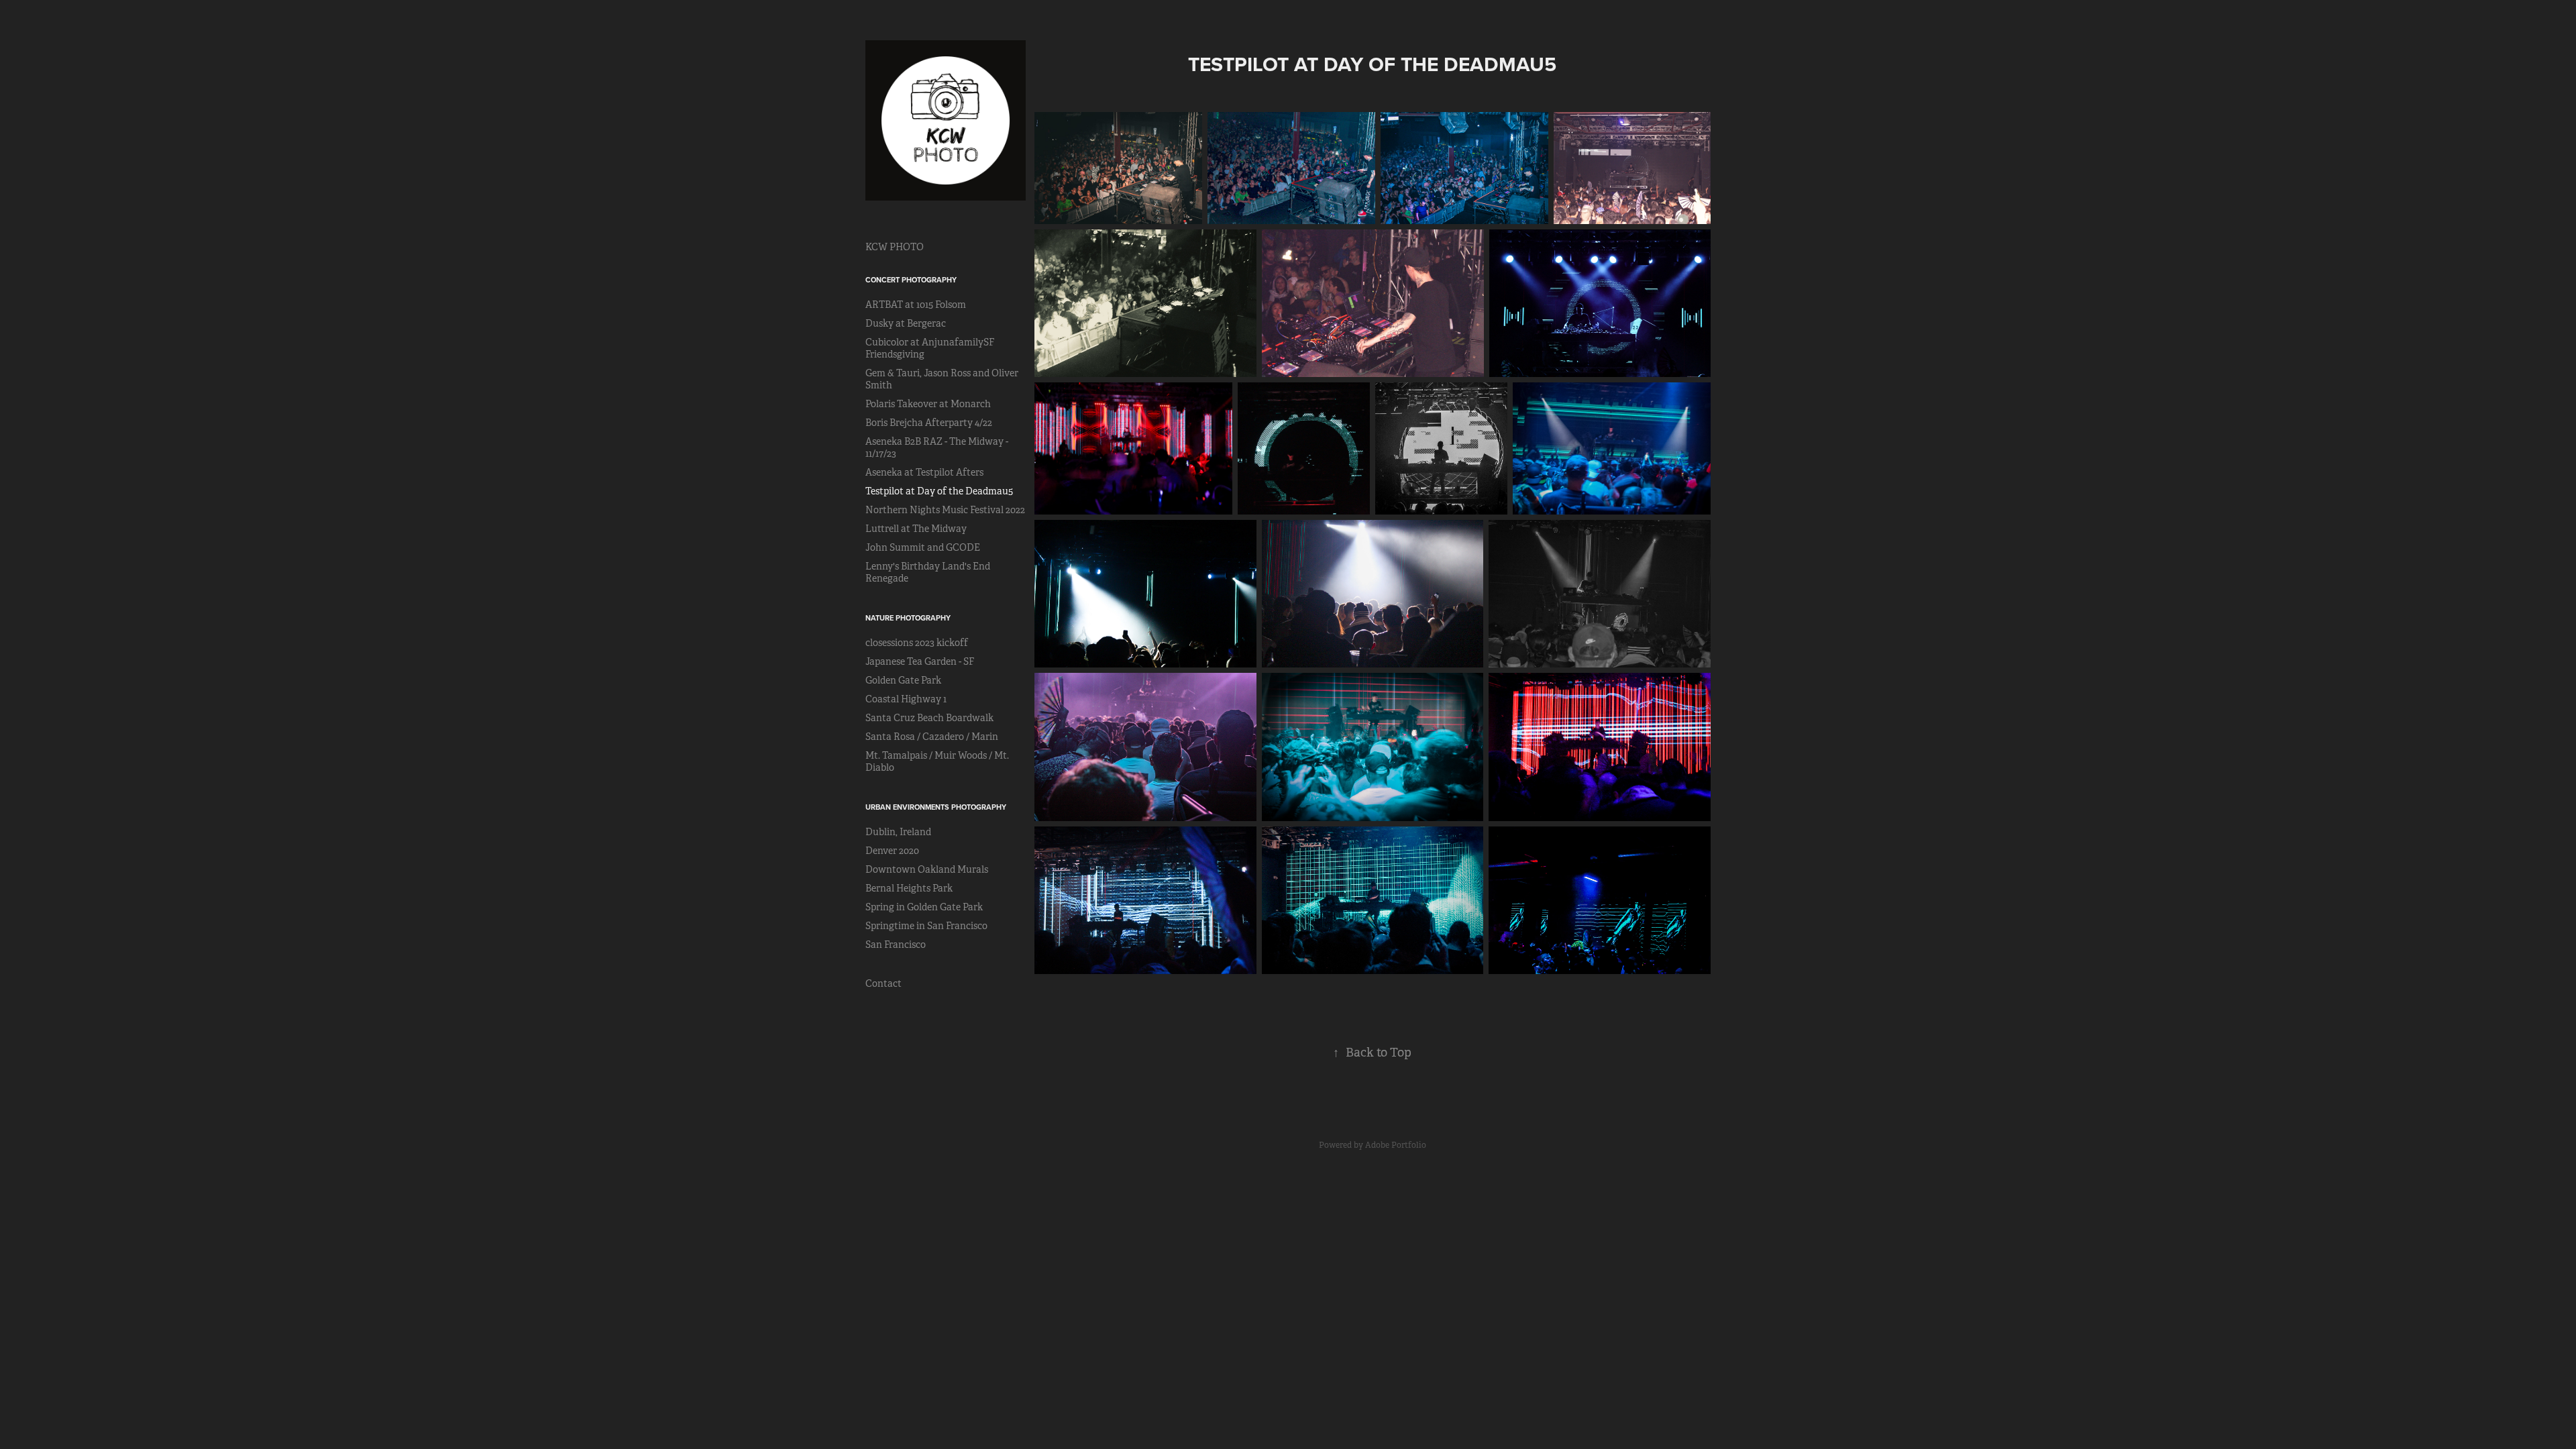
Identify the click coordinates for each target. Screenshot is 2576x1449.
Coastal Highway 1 (906, 699)
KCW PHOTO (895, 247)
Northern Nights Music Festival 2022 (945, 510)
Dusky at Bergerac (906, 323)
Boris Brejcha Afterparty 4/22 (929, 423)
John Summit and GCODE (923, 547)
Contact (883, 983)
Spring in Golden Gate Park (924, 907)
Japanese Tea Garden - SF (920, 661)
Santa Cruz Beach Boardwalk (929, 718)
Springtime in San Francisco (926, 926)
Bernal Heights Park (909, 888)
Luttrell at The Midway (916, 529)
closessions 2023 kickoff (917, 643)
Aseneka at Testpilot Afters (924, 472)
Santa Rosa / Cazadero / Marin (932, 737)
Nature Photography (908, 618)
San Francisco (896, 945)
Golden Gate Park (903, 680)
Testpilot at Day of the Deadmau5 (939, 491)
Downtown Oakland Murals (927, 869)
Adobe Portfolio (1396, 1145)
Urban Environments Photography (936, 807)
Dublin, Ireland (898, 832)
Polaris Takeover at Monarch (928, 404)
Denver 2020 (892, 851)
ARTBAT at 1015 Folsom (916, 305)
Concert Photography (911, 280)
